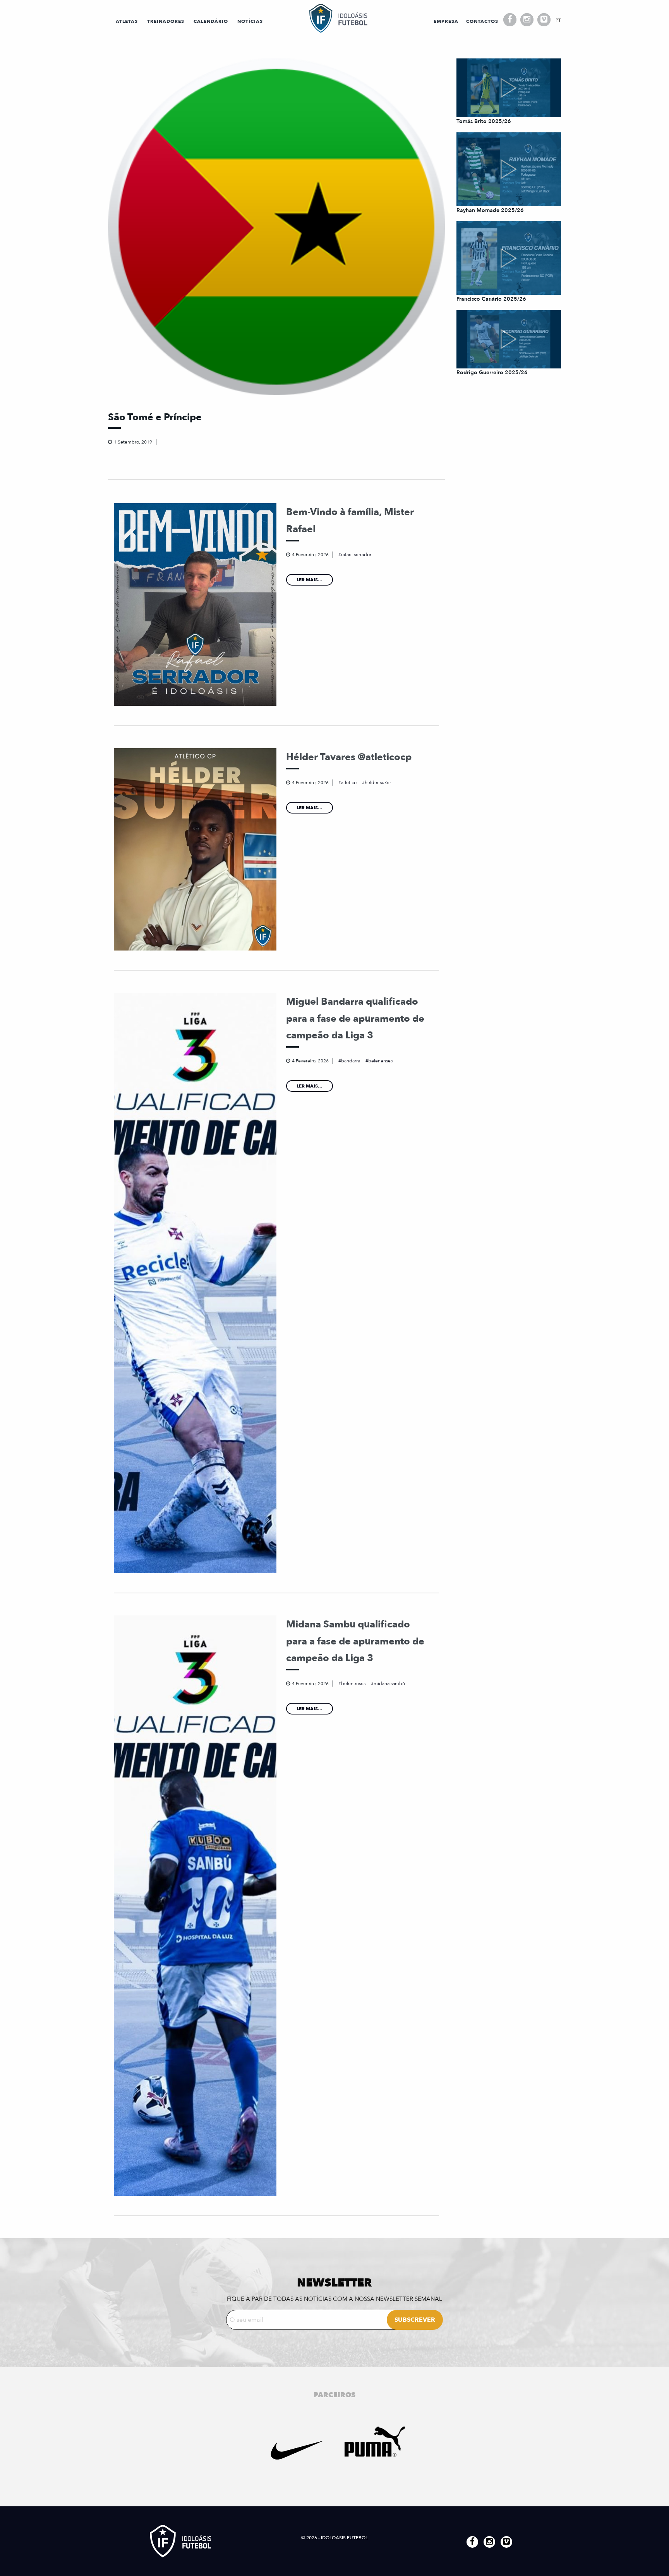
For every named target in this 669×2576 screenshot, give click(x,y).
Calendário (211, 21)
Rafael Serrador (356, 555)
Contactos (482, 21)
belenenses (380, 1061)
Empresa (446, 21)
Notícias (250, 21)
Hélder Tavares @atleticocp (349, 757)
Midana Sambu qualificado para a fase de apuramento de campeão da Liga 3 (355, 1641)
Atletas (127, 21)
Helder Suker (378, 783)
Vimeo (544, 20)
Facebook (510, 20)
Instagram (527, 20)
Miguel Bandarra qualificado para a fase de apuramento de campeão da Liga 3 (355, 1018)
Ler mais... (310, 580)
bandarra (351, 1061)
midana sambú (389, 1684)
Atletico (349, 783)
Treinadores (166, 21)
